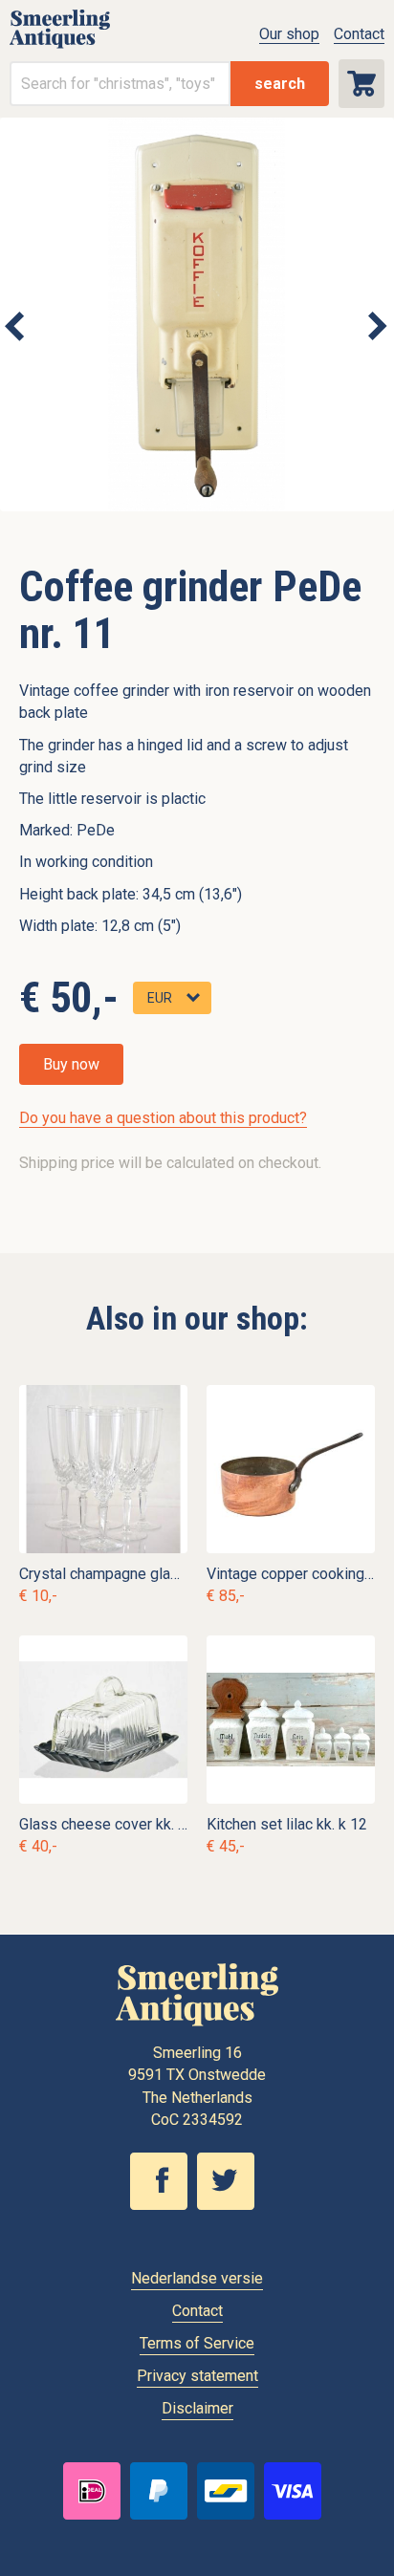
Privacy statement (197, 2376)
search (280, 84)
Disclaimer (197, 2408)
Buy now (71, 1064)
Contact (359, 34)
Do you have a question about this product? (163, 1118)
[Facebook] (164, 2205)
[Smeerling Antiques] (60, 43)
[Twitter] (230, 2205)
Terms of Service (197, 2343)
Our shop (289, 34)
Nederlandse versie (197, 2278)
